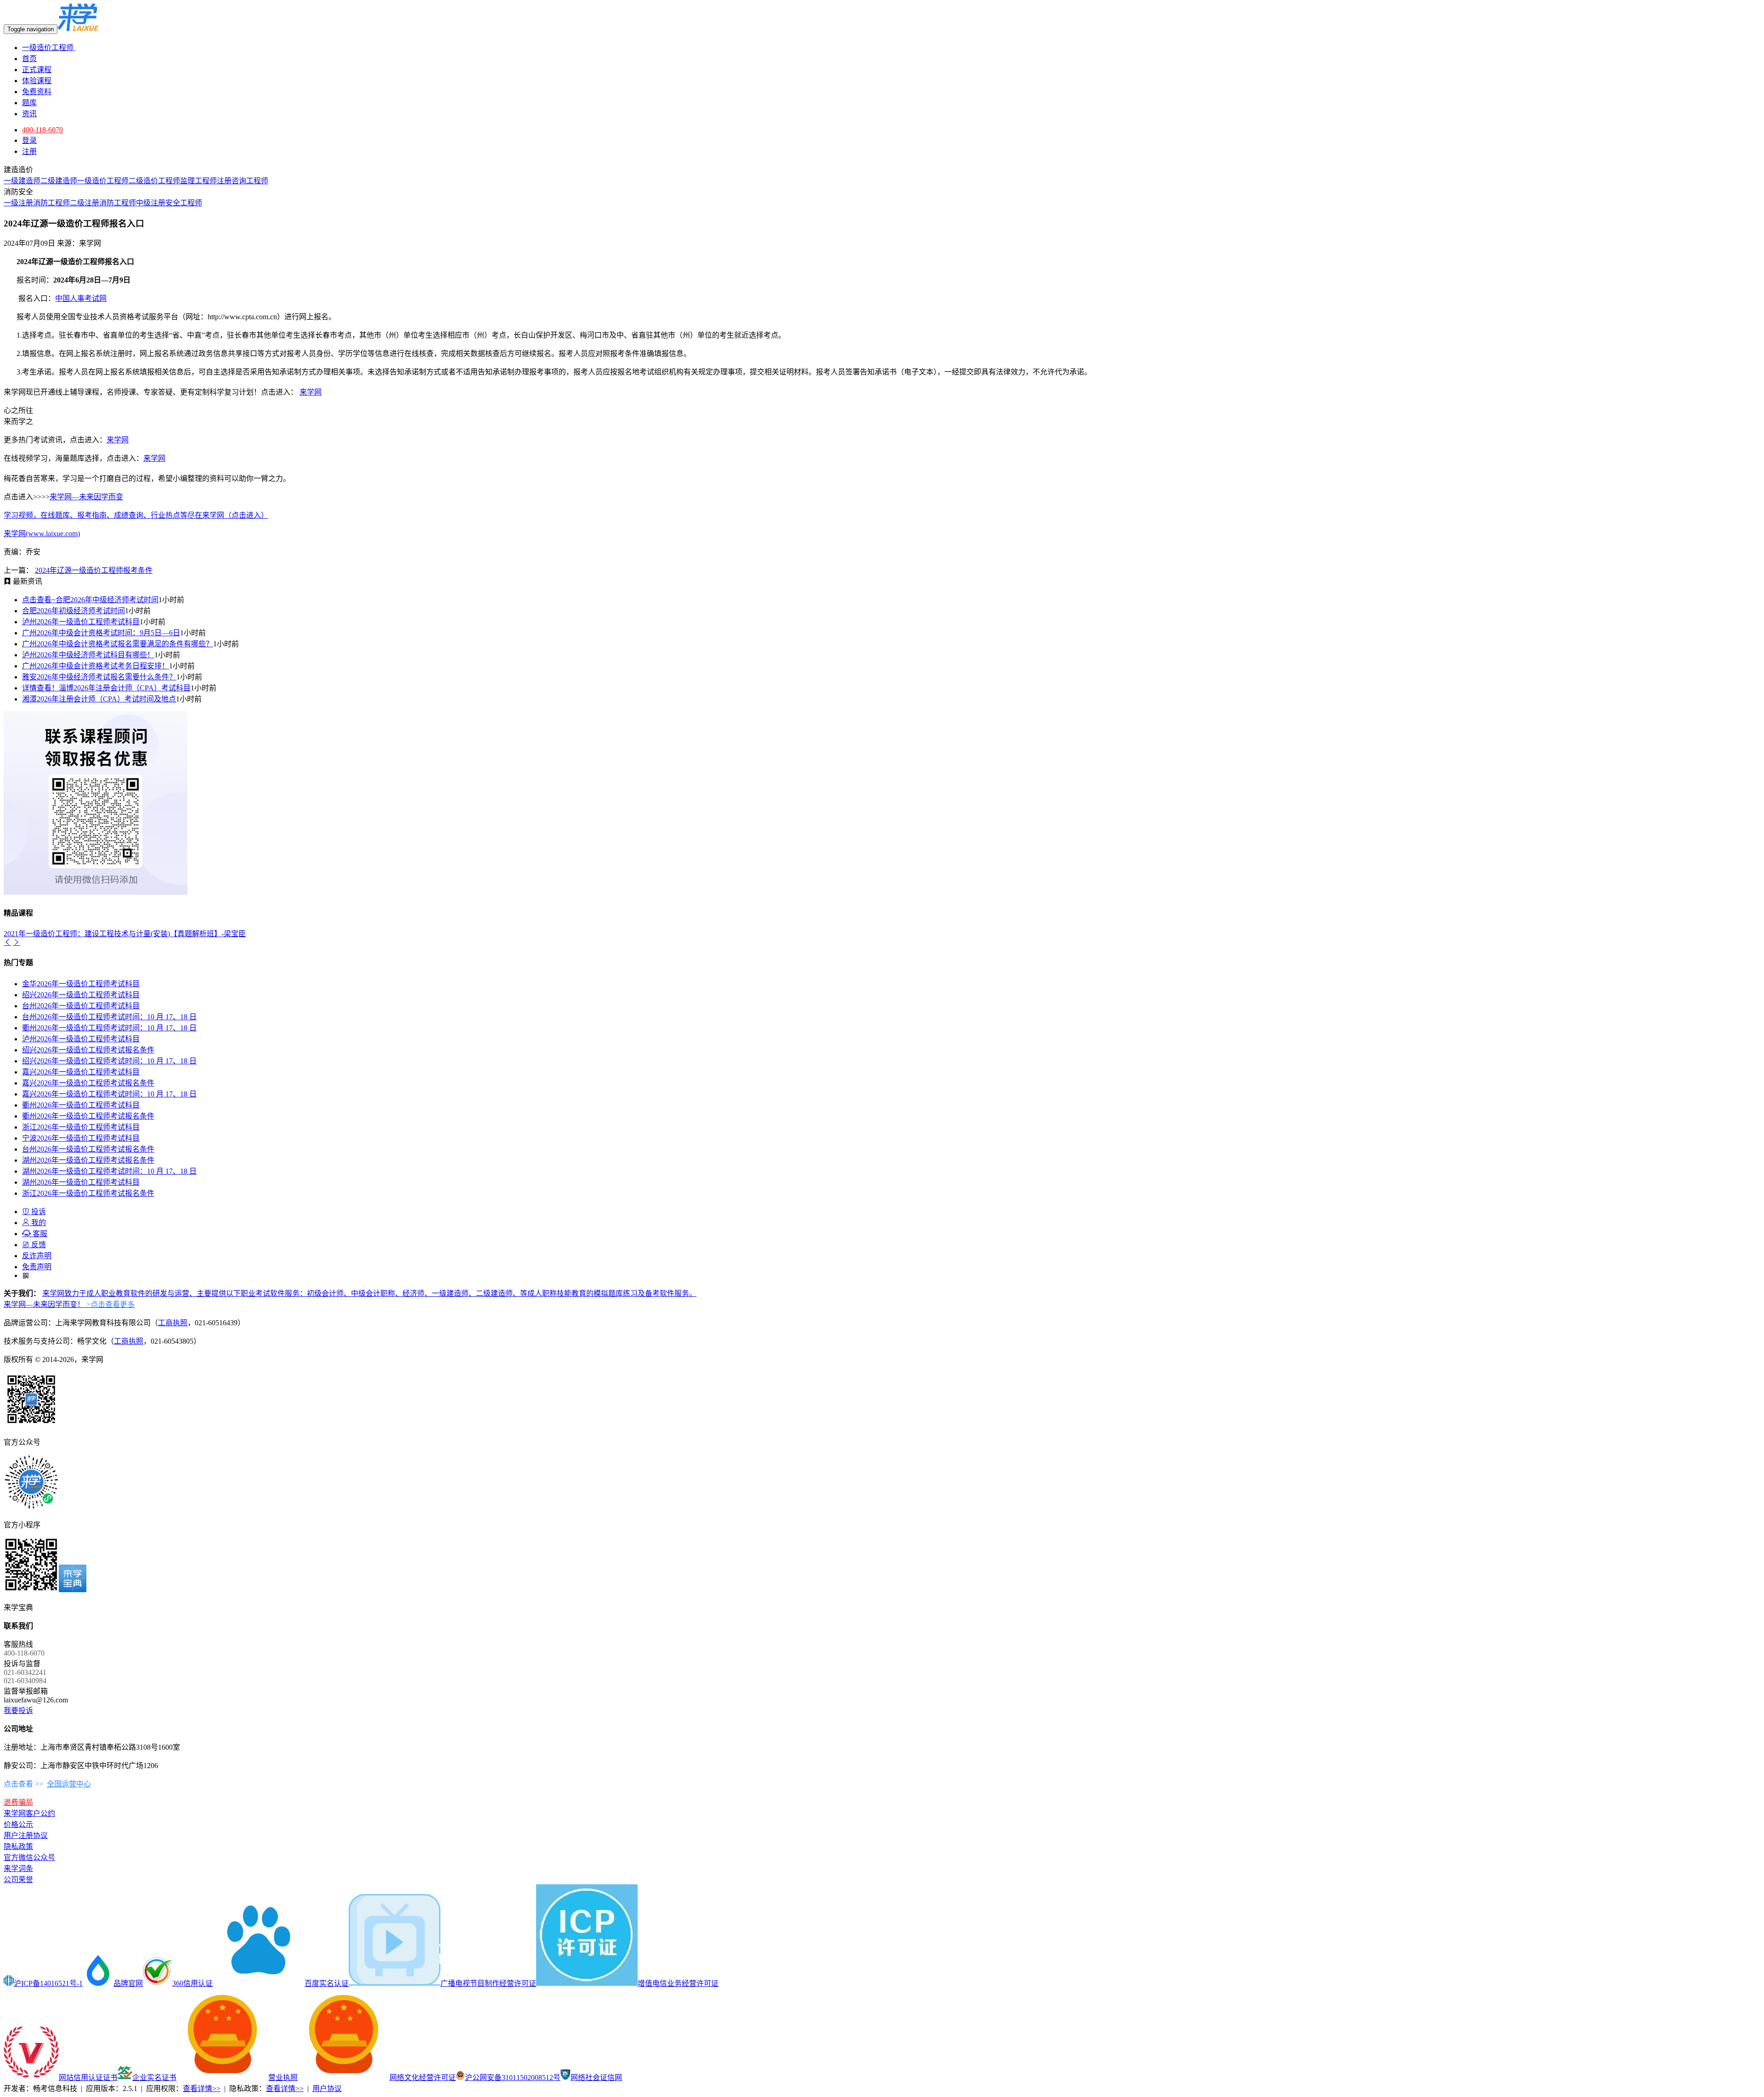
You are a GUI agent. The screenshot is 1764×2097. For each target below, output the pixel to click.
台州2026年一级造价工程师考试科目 (81, 1006)
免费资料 (37, 92)
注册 (29, 151)
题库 (29, 103)
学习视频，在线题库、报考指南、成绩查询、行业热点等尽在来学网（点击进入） (136, 515)
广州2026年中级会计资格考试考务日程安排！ (96, 666)
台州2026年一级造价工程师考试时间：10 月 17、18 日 (109, 1017)
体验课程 (37, 81)
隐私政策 (18, 1846)
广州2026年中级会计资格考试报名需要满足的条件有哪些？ (118, 644)
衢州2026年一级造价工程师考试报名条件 (88, 1116)
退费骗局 (18, 1802)
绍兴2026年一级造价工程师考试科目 (81, 995)
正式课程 (37, 70)
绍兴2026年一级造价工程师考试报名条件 (88, 1050)
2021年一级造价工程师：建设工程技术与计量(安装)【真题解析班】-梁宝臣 (125, 934)
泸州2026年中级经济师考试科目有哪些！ (88, 655)
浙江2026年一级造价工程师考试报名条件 (88, 1193)
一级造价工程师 (49, 48)
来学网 (311, 392)
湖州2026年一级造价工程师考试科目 (81, 1182)
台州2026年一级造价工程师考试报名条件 (88, 1149)
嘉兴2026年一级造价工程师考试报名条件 (88, 1083)
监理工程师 (198, 181)
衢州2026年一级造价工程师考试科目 (81, 1105)
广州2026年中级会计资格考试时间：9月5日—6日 (101, 633)
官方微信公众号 (29, 1857)
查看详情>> (202, 2089)
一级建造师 (22, 181)
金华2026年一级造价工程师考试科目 (81, 984)
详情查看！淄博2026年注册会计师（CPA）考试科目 (106, 688)
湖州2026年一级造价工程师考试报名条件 (88, 1160)
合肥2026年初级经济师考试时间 (73, 611)
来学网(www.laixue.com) (42, 534)
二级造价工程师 (154, 181)
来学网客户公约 (29, 1813)
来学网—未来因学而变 (86, 497)
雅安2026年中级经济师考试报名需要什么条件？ (99, 677)
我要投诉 (18, 1710)
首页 (29, 59)
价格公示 (18, 1824)
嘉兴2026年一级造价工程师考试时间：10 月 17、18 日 (109, 1094)
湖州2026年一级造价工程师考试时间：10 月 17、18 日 (109, 1171)
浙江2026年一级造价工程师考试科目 (81, 1127)
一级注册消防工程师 (37, 203)
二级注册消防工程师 (103, 203)
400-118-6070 (42, 130)
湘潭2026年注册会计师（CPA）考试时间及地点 (99, 699)
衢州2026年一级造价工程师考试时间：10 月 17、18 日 (109, 1028)
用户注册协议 (26, 1835)
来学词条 (18, 1868)
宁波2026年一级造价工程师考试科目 (81, 1138)
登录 (29, 140)
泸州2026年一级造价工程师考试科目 (81, 622)
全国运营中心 (69, 1784)
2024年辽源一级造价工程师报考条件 (94, 570)
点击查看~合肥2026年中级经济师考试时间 (90, 600)
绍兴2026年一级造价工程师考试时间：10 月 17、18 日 (109, 1061)
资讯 (29, 114)
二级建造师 (59, 181)
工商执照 (173, 1323)
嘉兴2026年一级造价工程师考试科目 (81, 1072)
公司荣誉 (18, 1879)
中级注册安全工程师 (169, 203)
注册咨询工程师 (243, 181)
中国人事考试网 (81, 298)
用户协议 (327, 2089)
